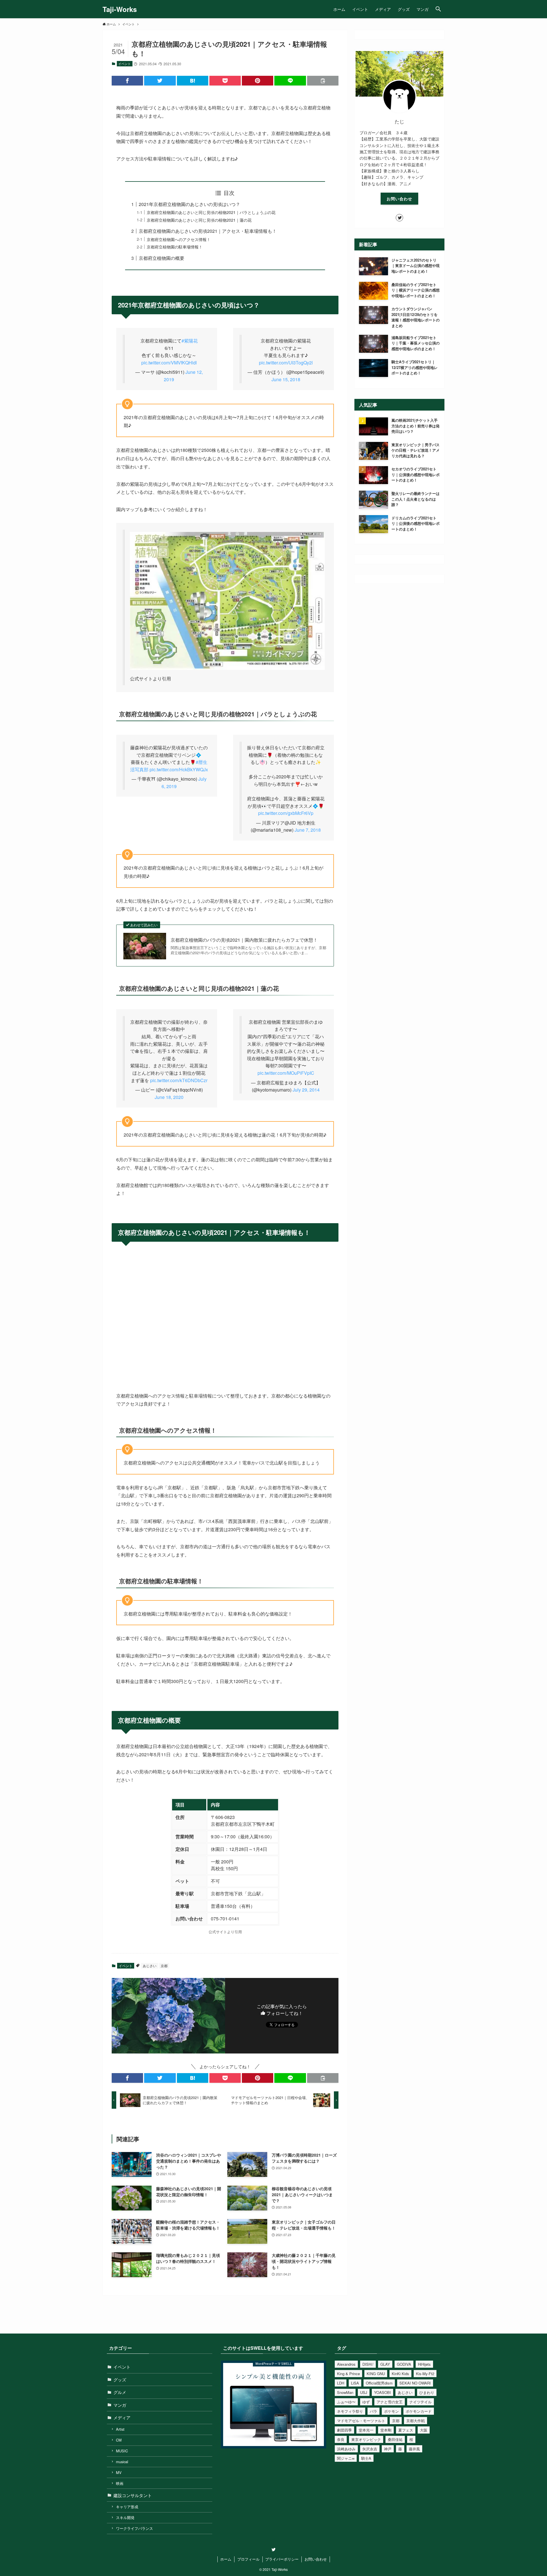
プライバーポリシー (282, 2559)
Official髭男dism (379, 2383)
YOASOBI (382, 2392)
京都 (164, 1966)
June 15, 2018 (286, 379)
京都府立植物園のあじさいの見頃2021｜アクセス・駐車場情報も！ (208, 231)
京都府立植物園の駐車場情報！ (175, 247)
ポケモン (391, 2411)
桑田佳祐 (395, 2439)
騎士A (366, 2458)
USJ (364, 2392)
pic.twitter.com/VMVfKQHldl (169, 363)
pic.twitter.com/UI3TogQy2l (286, 363)
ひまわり (427, 2392)
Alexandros (346, 2364)
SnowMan (345, 2392)
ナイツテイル (421, 2402)
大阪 (424, 2430)
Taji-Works (120, 9)
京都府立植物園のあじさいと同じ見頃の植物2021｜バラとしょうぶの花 (211, 212)
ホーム (226, 2559)
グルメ (120, 2392)
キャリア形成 (127, 2507)
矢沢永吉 (370, 2449)
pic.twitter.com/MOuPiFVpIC (286, 1073)
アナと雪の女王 (390, 2402)
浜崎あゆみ (346, 2449)
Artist (120, 2429)
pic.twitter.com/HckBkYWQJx (179, 769)
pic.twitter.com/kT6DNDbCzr (179, 1080)
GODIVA (404, 2364)
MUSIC (122, 2451)
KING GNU (376, 2374)
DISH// (368, 2364)
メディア (122, 2417)
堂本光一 (366, 2430)
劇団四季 (344, 2430)
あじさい (150, 1966)
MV (119, 2472)
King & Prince (348, 2374)
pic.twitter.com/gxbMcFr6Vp (286, 813)
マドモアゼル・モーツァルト (361, 2421)
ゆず (366, 2402)
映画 (120, 2483)
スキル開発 (125, 2517)
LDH (341, 2383)
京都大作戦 (416, 2421)
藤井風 (414, 2449)
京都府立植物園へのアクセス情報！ (179, 239)
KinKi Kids (400, 2374)
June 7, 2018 (308, 830)
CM (119, 2440)
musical (122, 2462)
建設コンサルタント (133, 2495)
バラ (373, 2411)
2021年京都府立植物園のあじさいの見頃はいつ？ (189, 204)
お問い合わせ (399, 199)
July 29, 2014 (306, 1090)
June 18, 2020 (169, 1097)
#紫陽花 (190, 341)
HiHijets (424, 2364)
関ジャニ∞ (346, 2458)
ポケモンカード (419, 2411)
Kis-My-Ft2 (425, 2374)
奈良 (341, 2439)
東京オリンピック (366, 2439)
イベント (124, 64)
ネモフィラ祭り (350, 2411)
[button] (438, 9)
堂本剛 (386, 2430)
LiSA (355, 2383)
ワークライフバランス (134, 2528)
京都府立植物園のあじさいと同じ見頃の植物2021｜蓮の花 (199, 220)
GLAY (385, 2364)
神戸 (388, 2449)
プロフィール (248, 2559)
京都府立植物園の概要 (162, 258)
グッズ (120, 2380)
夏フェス (406, 2430)
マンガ (120, 2405)
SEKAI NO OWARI (415, 2383)
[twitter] (399, 218)
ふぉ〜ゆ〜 (346, 2402)
